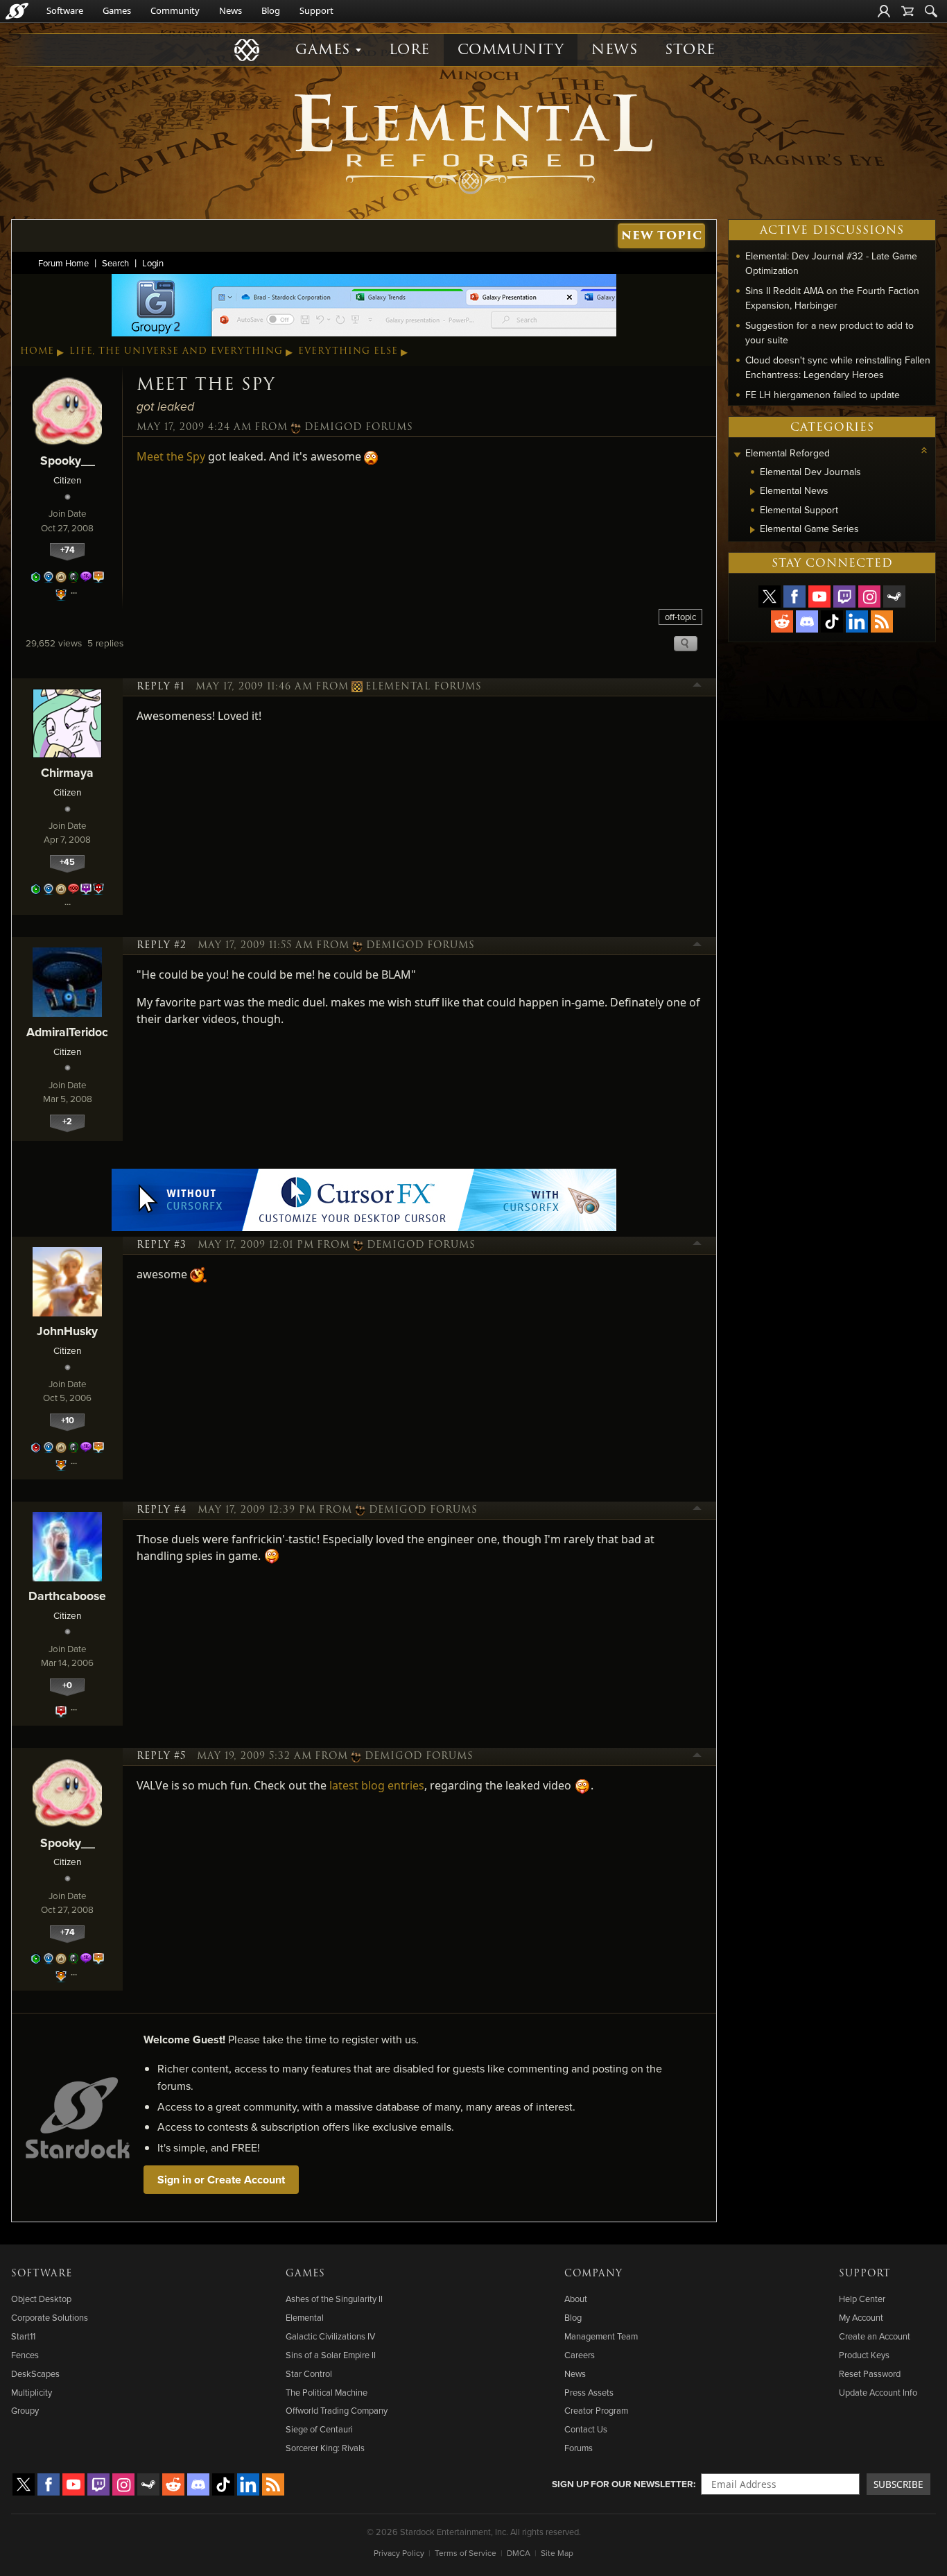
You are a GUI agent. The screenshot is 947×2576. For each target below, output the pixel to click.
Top (697, 687)
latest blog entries (377, 1785)
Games (117, 10)
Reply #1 (160, 687)
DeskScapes (35, 2373)
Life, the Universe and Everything (176, 351)
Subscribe (898, 2484)
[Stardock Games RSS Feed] (882, 621)
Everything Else (348, 351)
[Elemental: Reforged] (473, 142)
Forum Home (63, 263)
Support (316, 10)
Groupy (25, 2410)
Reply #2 (162, 945)
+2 (67, 1121)
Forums (579, 2448)
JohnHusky (67, 1331)
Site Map (557, 2553)
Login (153, 263)
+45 (67, 862)
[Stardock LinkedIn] (857, 621)
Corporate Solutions (50, 2317)
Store (690, 50)
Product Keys (864, 2355)
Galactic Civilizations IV (330, 2336)
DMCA (519, 2553)
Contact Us (586, 2429)
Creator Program (596, 2410)
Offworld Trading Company (337, 2410)
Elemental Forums (424, 687)
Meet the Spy (171, 456)
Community (175, 10)
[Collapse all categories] (924, 450)
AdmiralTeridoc (67, 1032)
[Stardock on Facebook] (794, 596)
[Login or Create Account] (884, 11)
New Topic (662, 235)
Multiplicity (32, 2392)
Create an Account (875, 2336)
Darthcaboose (67, 1596)
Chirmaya (67, 772)
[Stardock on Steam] (894, 596)
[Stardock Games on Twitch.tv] (844, 596)
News (231, 10)
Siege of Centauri (319, 2429)
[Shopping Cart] (907, 11)
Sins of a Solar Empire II (331, 2355)
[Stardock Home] (17, 11)
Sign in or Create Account (221, 2180)
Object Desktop (41, 2299)
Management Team (601, 2336)
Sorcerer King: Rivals (325, 2448)
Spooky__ (68, 460)
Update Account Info (878, 2392)
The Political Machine (327, 2392)
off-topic (680, 617)
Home (37, 351)
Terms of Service (466, 2553)
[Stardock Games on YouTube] (819, 596)
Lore (409, 50)
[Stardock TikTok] (832, 621)
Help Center (862, 2299)
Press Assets (589, 2392)
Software (65, 10)
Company (593, 2274)
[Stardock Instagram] (869, 596)
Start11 (23, 2336)
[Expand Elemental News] (753, 492)
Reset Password (870, 2373)
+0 (67, 1685)
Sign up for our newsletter (623, 2484)
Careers (580, 2355)
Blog (271, 10)
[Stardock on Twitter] (770, 596)
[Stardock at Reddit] (782, 621)
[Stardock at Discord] (807, 621)
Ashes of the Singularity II (334, 2299)
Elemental (305, 2317)
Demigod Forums (359, 427)
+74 (68, 550)
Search (115, 263)
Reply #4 (162, 1510)
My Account (861, 2317)
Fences (25, 2355)
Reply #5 (161, 1756)
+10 (68, 1420)
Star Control (309, 2373)
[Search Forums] (931, 11)
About (576, 2299)
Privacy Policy (399, 2553)
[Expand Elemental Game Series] (753, 530)
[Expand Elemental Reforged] (737, 455)
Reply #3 (162, 1245)
